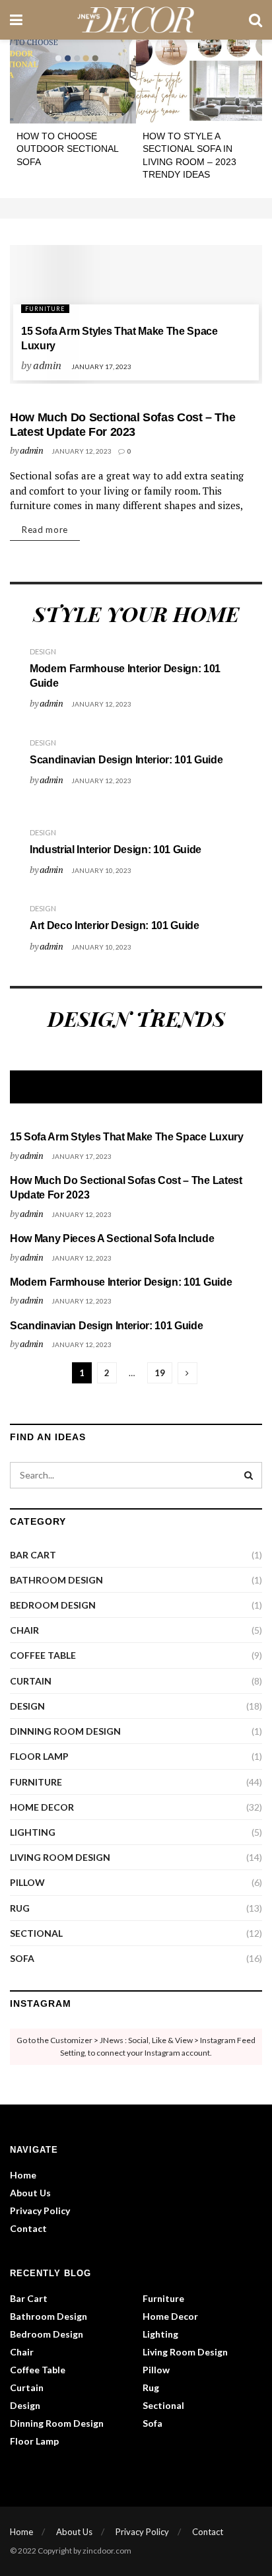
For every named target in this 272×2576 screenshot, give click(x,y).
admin (47, 365)
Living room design (60, 1857)
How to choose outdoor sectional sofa (67, 149)
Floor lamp (39, 1756)
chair (24, 1630)
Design (43, 651)
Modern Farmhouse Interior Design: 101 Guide (121, 1282)
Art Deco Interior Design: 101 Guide (115, 925)
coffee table (43, 1655)
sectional (36, 1933)
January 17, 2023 (101, 366)
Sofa (22, 1958)
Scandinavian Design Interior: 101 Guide (126, 760)
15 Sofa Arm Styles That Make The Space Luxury (127, 1137)
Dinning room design (65, 1731)
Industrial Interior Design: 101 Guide (116, 850)
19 (160, 1373)
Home (23, 2175)
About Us (30, 2193)
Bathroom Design (56, 1580)
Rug (20, 1908)
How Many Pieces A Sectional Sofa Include (112, 1238)
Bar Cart (33, 1555)
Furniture (45, 309)
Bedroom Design (53, 1605)
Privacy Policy (40, 2210)
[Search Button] (249, 1475)
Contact (28, 2228)
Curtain (31, 1681)
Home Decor (42, 1807)
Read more (45, 530)
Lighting (33, 1832)
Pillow (27, 1882)
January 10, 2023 (101, 870)
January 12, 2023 (82, 451)
